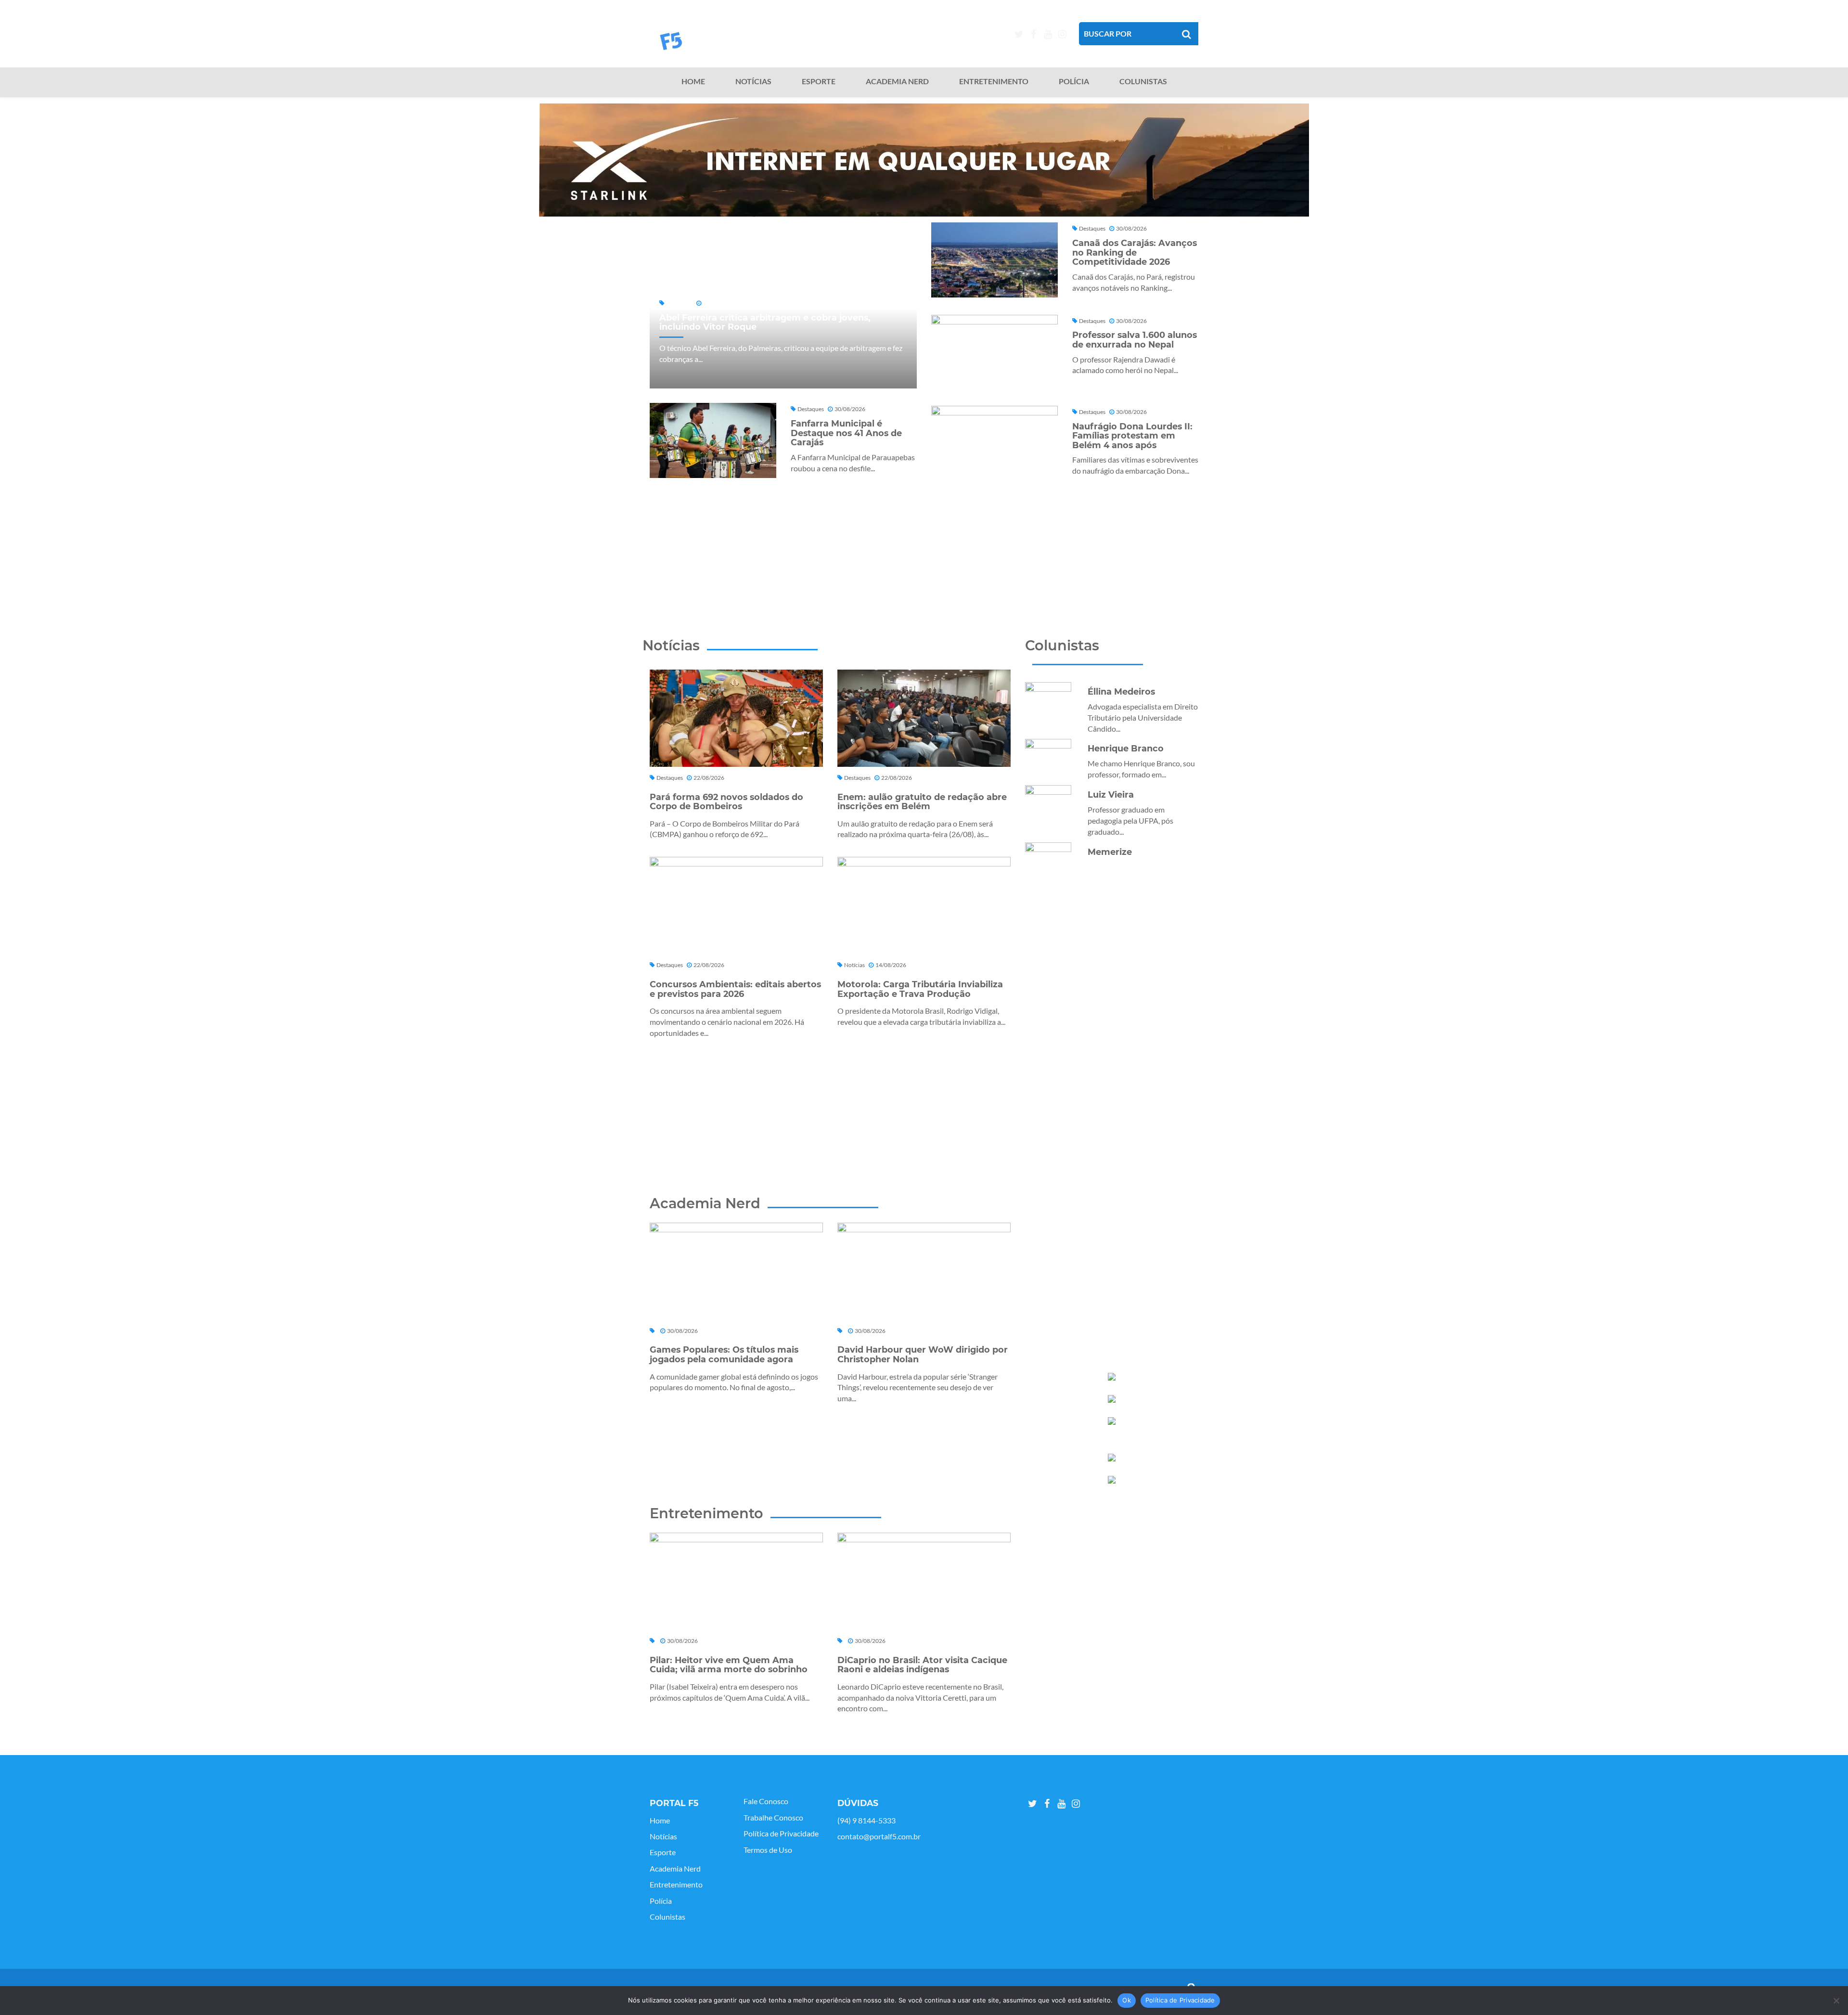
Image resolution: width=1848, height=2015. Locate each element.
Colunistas (1143, 81)
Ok (1127, 2000)
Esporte (819, 81)
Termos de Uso (768, 1850)
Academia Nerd (897, 81)
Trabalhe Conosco (773, 1818)
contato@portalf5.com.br (879, 1836)
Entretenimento (994, 81)
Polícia (1074, 81)
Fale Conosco (766, 1801)
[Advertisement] (924, 543)
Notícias (753, 81)
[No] (1836, 2001)
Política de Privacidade (781, 1834)
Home (693, 81)
